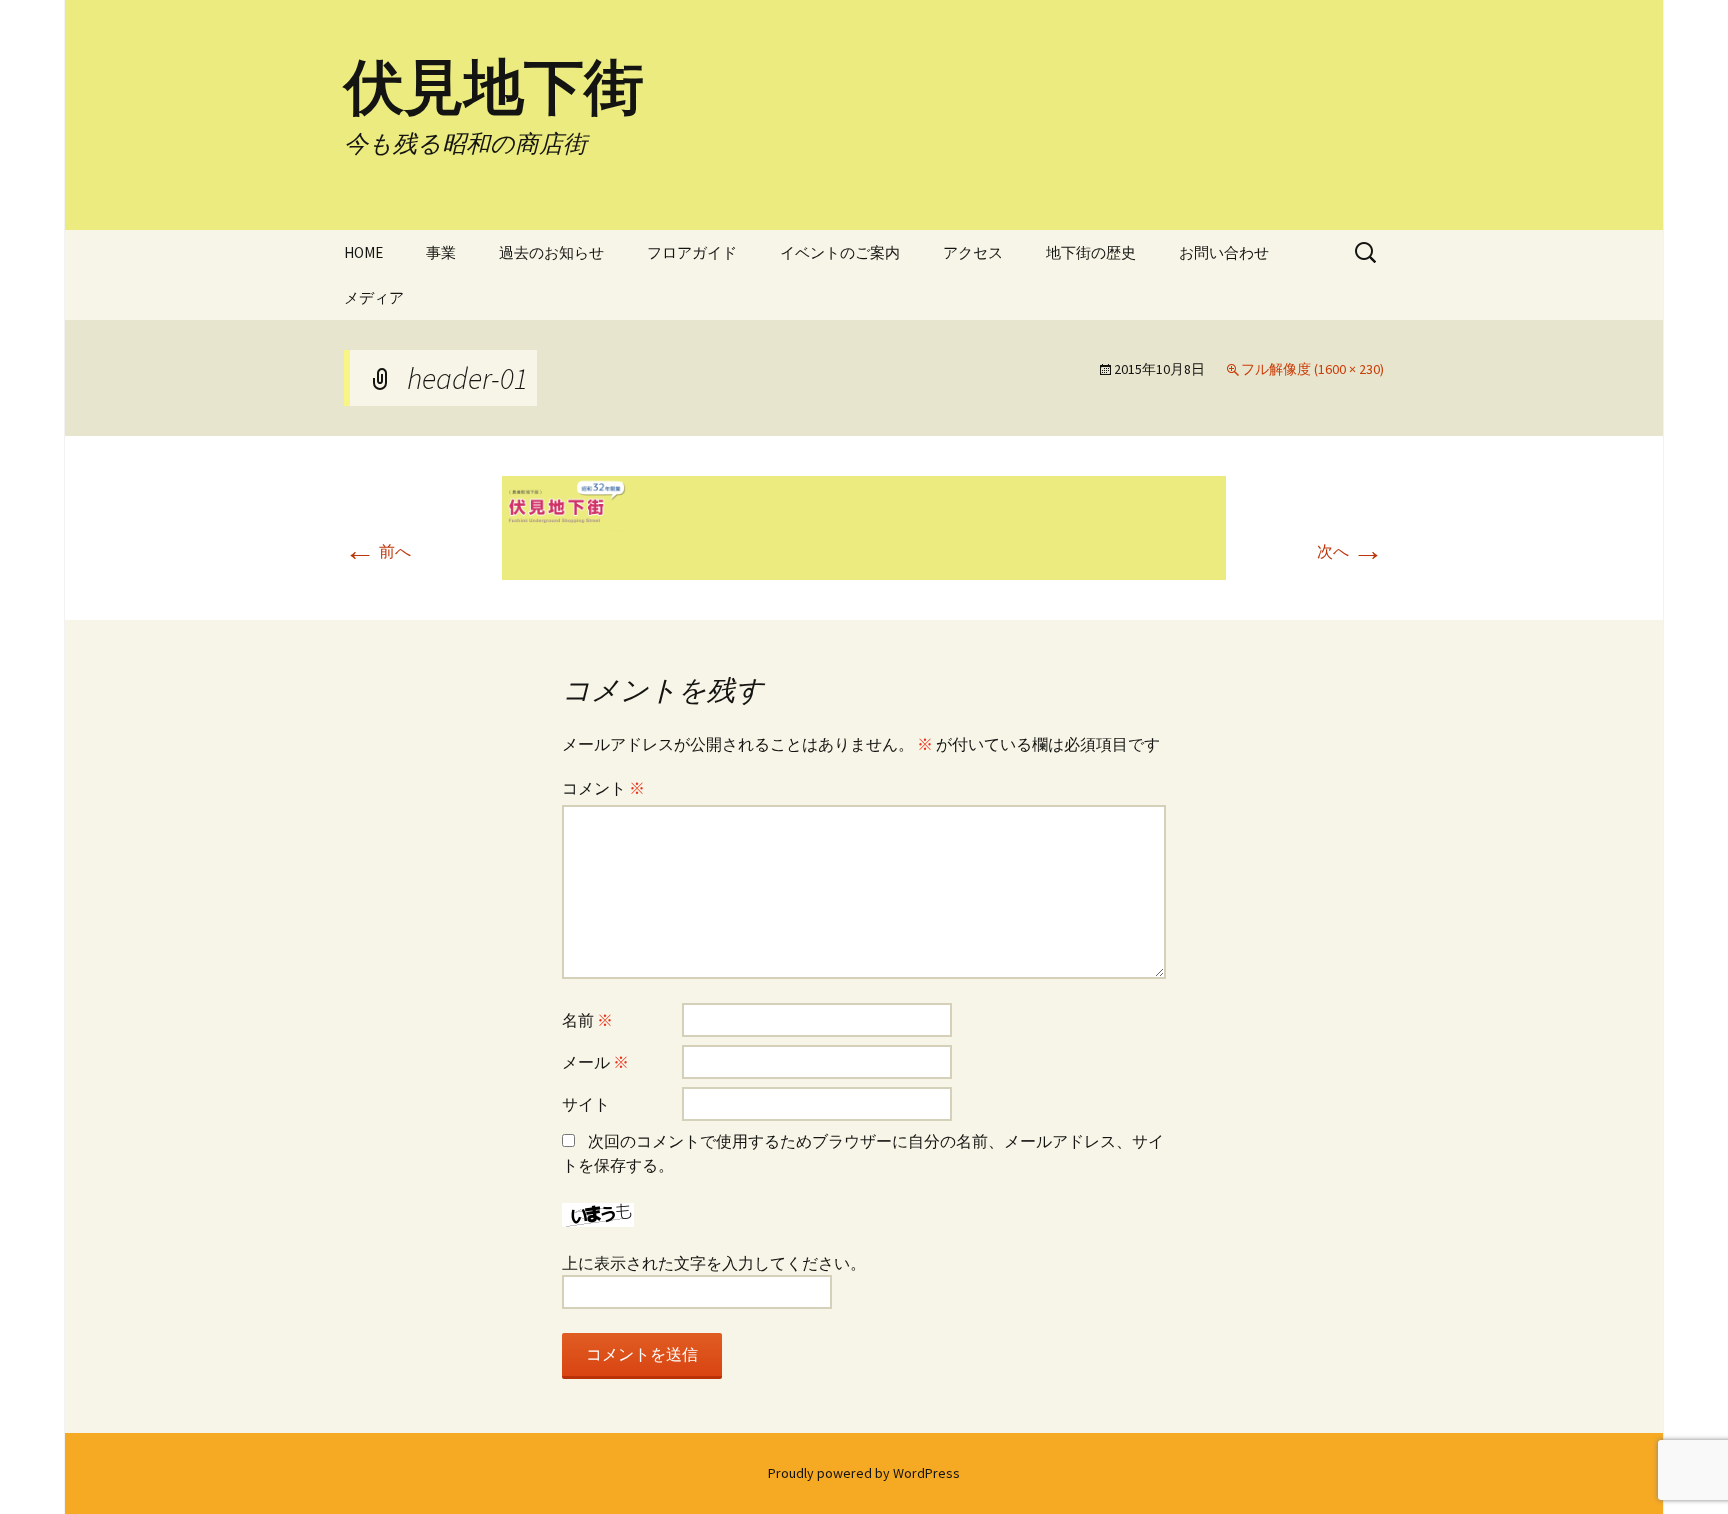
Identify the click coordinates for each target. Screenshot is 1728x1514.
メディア (374, 297)
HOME (363, 252)
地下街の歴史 (1091, 252)
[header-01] (864, 526)
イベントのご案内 (840, 252)
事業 (441, 252)
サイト (586, 1104)
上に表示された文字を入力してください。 (714, 1263)
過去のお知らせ (551, 252)
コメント (603, 788)
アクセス (973, 252)
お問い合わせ (1224, 252)
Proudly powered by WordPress (864, 1473)
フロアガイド (692, 252)
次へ (1350, 551)
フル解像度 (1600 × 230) (1312, 369)
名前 (587, 1020)
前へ (377, 551)
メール (595, 1062)
